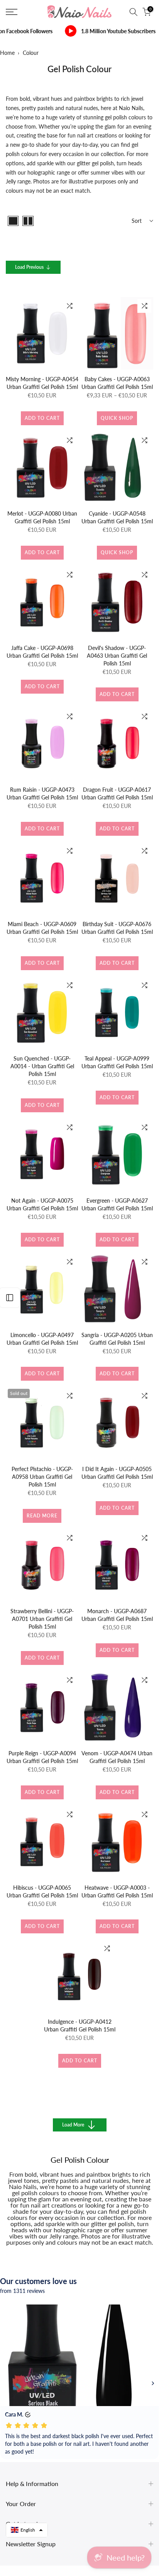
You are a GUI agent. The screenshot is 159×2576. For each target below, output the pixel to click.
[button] (27, 2530)
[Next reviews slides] (153, 2383)
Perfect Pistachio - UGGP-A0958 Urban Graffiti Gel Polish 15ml (42, 1477)
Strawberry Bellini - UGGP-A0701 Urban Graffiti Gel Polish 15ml (42, 1619)
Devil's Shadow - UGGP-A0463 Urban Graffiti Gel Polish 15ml (117, 656)
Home (7, 53)
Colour (31, 53)
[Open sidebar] (10, 1298)
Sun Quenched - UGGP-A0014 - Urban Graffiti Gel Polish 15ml (42, 1066)
